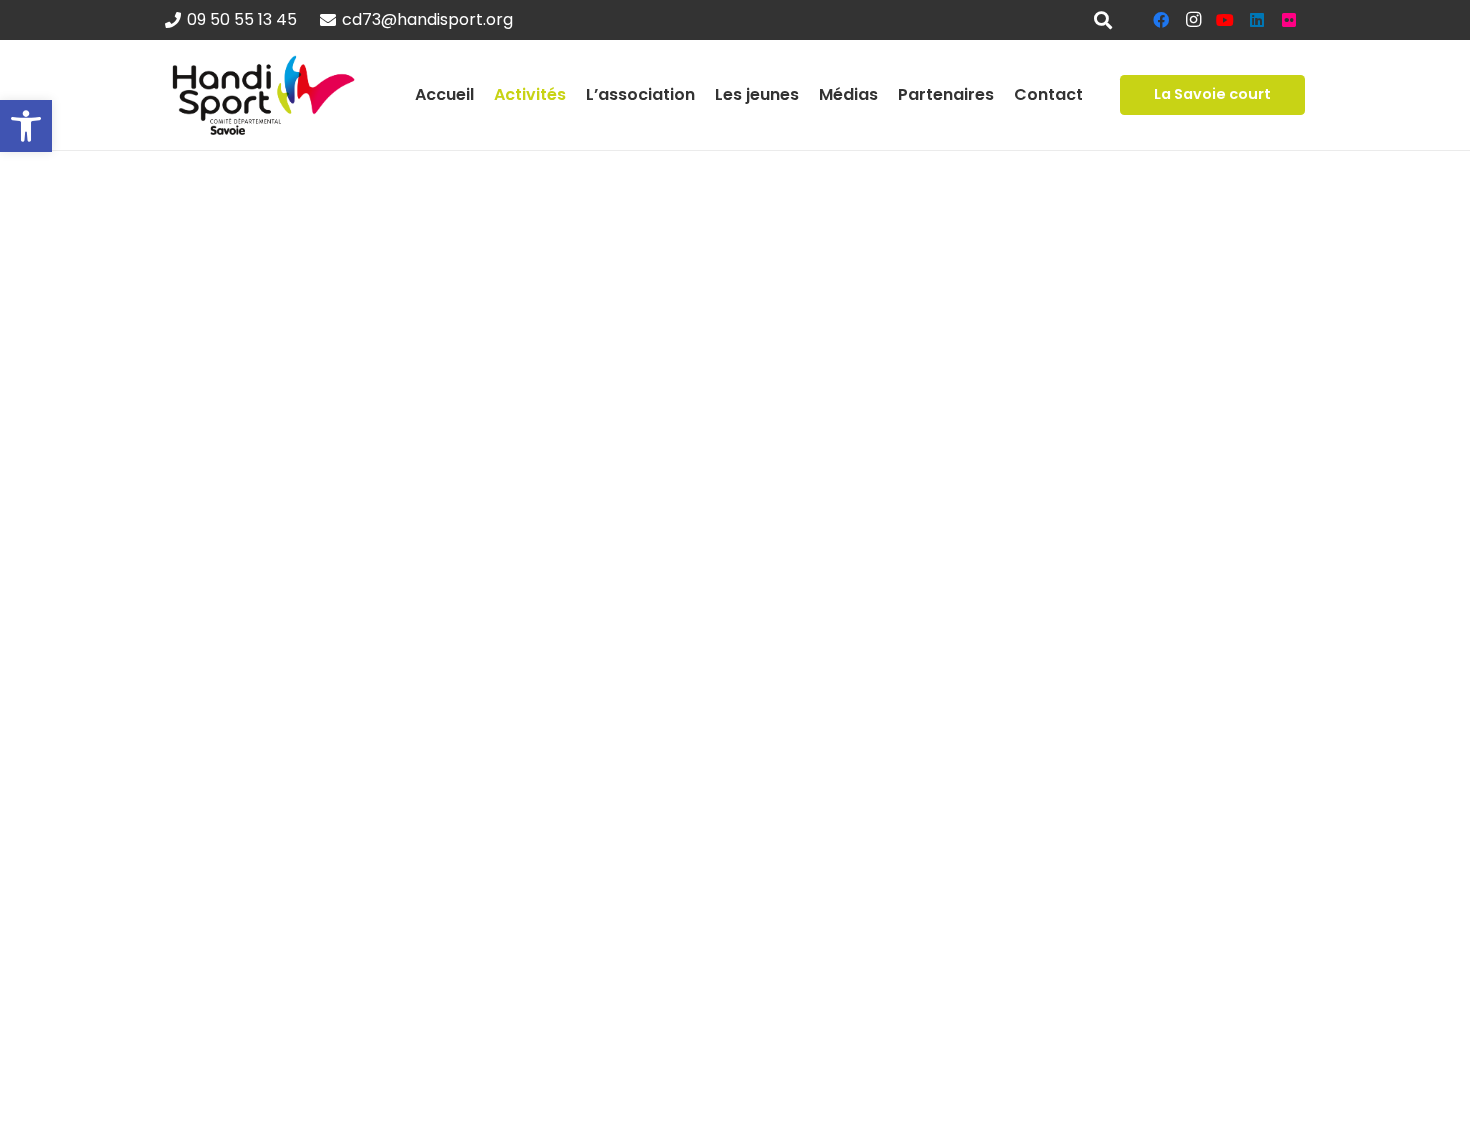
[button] (26, 126)
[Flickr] (1289, 20)
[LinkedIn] (1257, 20)
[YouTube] (1225, 20)
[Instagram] (1193, 20)
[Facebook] (1161, 20)
